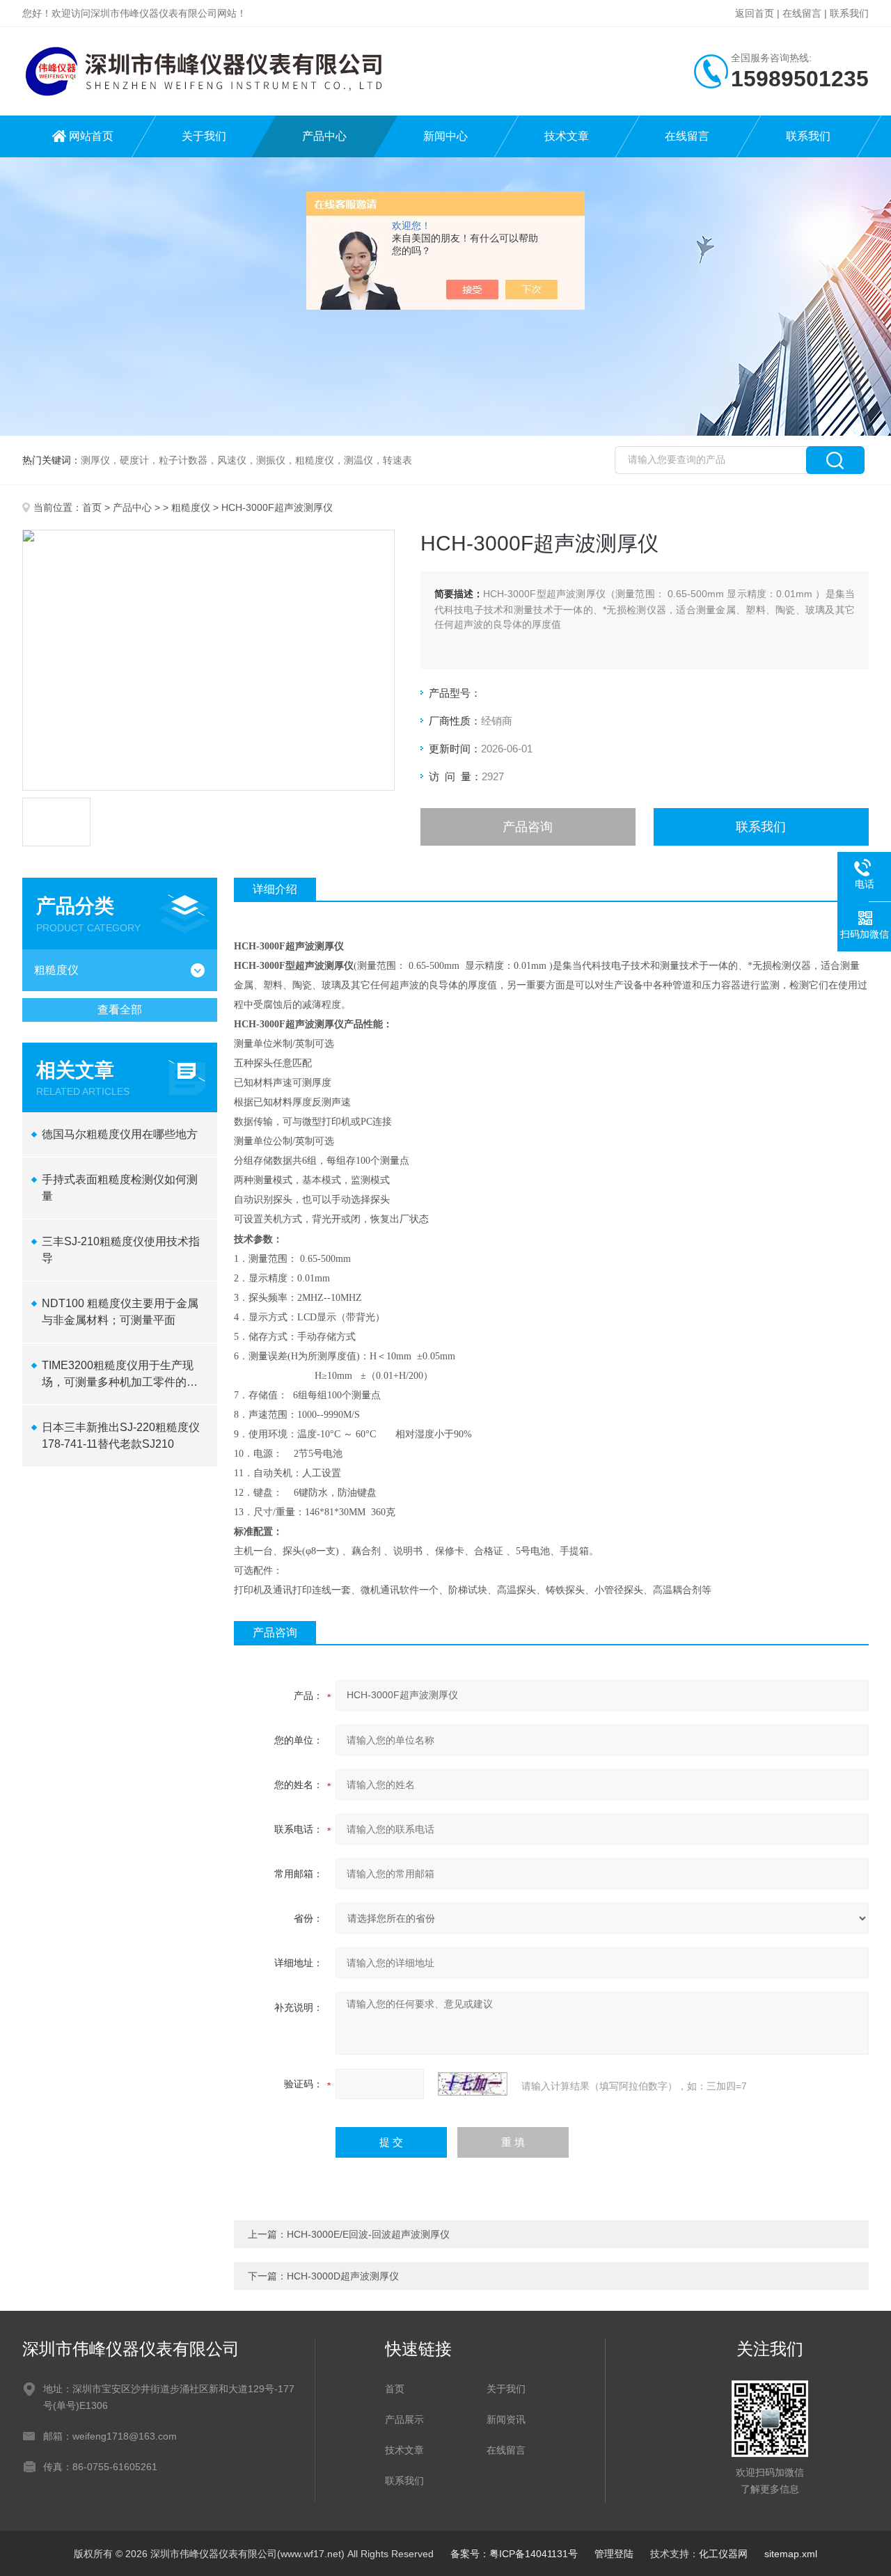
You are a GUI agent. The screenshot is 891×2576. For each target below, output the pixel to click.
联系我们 (849, 13)
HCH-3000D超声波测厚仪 (343, 2276)
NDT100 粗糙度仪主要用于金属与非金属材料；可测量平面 (120, 1312)
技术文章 (567, 136)
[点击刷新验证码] (473, 2084)
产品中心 (324, 136)
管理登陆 (614, 2554)
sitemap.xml (791, 2554)
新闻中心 (445, 136)
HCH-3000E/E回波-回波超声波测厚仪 (368, 2234)
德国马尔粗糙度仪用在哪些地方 (120, 1134)
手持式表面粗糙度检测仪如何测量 (120, 1188)
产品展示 (404, 2419)
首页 (92, 507)
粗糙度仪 (191, 507)
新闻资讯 (506, 2419)
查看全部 (120, 1010)
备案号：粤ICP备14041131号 (514, 2554)
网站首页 (91, 136)
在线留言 (802, 13)
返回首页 (755, 13)
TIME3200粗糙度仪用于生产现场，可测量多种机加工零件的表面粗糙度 (120, 1375)
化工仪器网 (723, 2554)
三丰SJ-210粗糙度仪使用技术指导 (121, 1250)
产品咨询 (528, 827)
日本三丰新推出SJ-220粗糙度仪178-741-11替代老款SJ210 (121, 1436)
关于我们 (204, 136)
